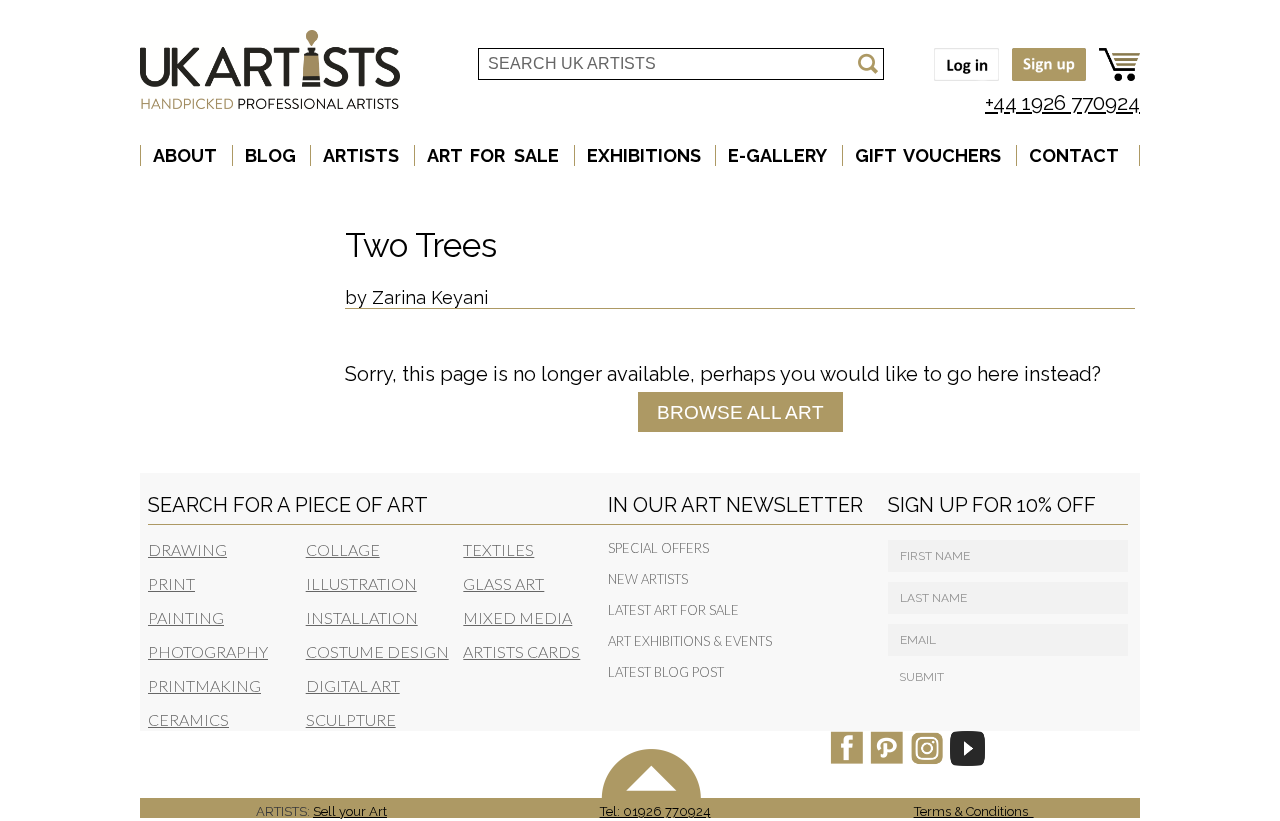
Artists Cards (521, 651)
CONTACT (1074, 155)
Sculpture (351, 719)
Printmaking (204, 685)
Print (171, 583)
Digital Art (353, 685)
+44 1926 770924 (1062, 102)
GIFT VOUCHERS (928, 155)
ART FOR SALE (493, 155)
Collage (343, 549)
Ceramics (188, 719)
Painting (186, 617)
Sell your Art (350, 811)
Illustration (361, 583)
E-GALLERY (777, 155)
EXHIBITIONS (644, 155)
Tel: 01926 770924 (655, 811)
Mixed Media (517, 617)
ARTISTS (361, 155)
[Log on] (961, 82)
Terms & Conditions (974, 811)
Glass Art (503, 583)
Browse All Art (740, 411)
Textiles (498, 549)
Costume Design (377, 651)
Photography (208, 651)
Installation (362, 617)
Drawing (187, 549)
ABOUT (185, 155)
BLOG (270, 155)
